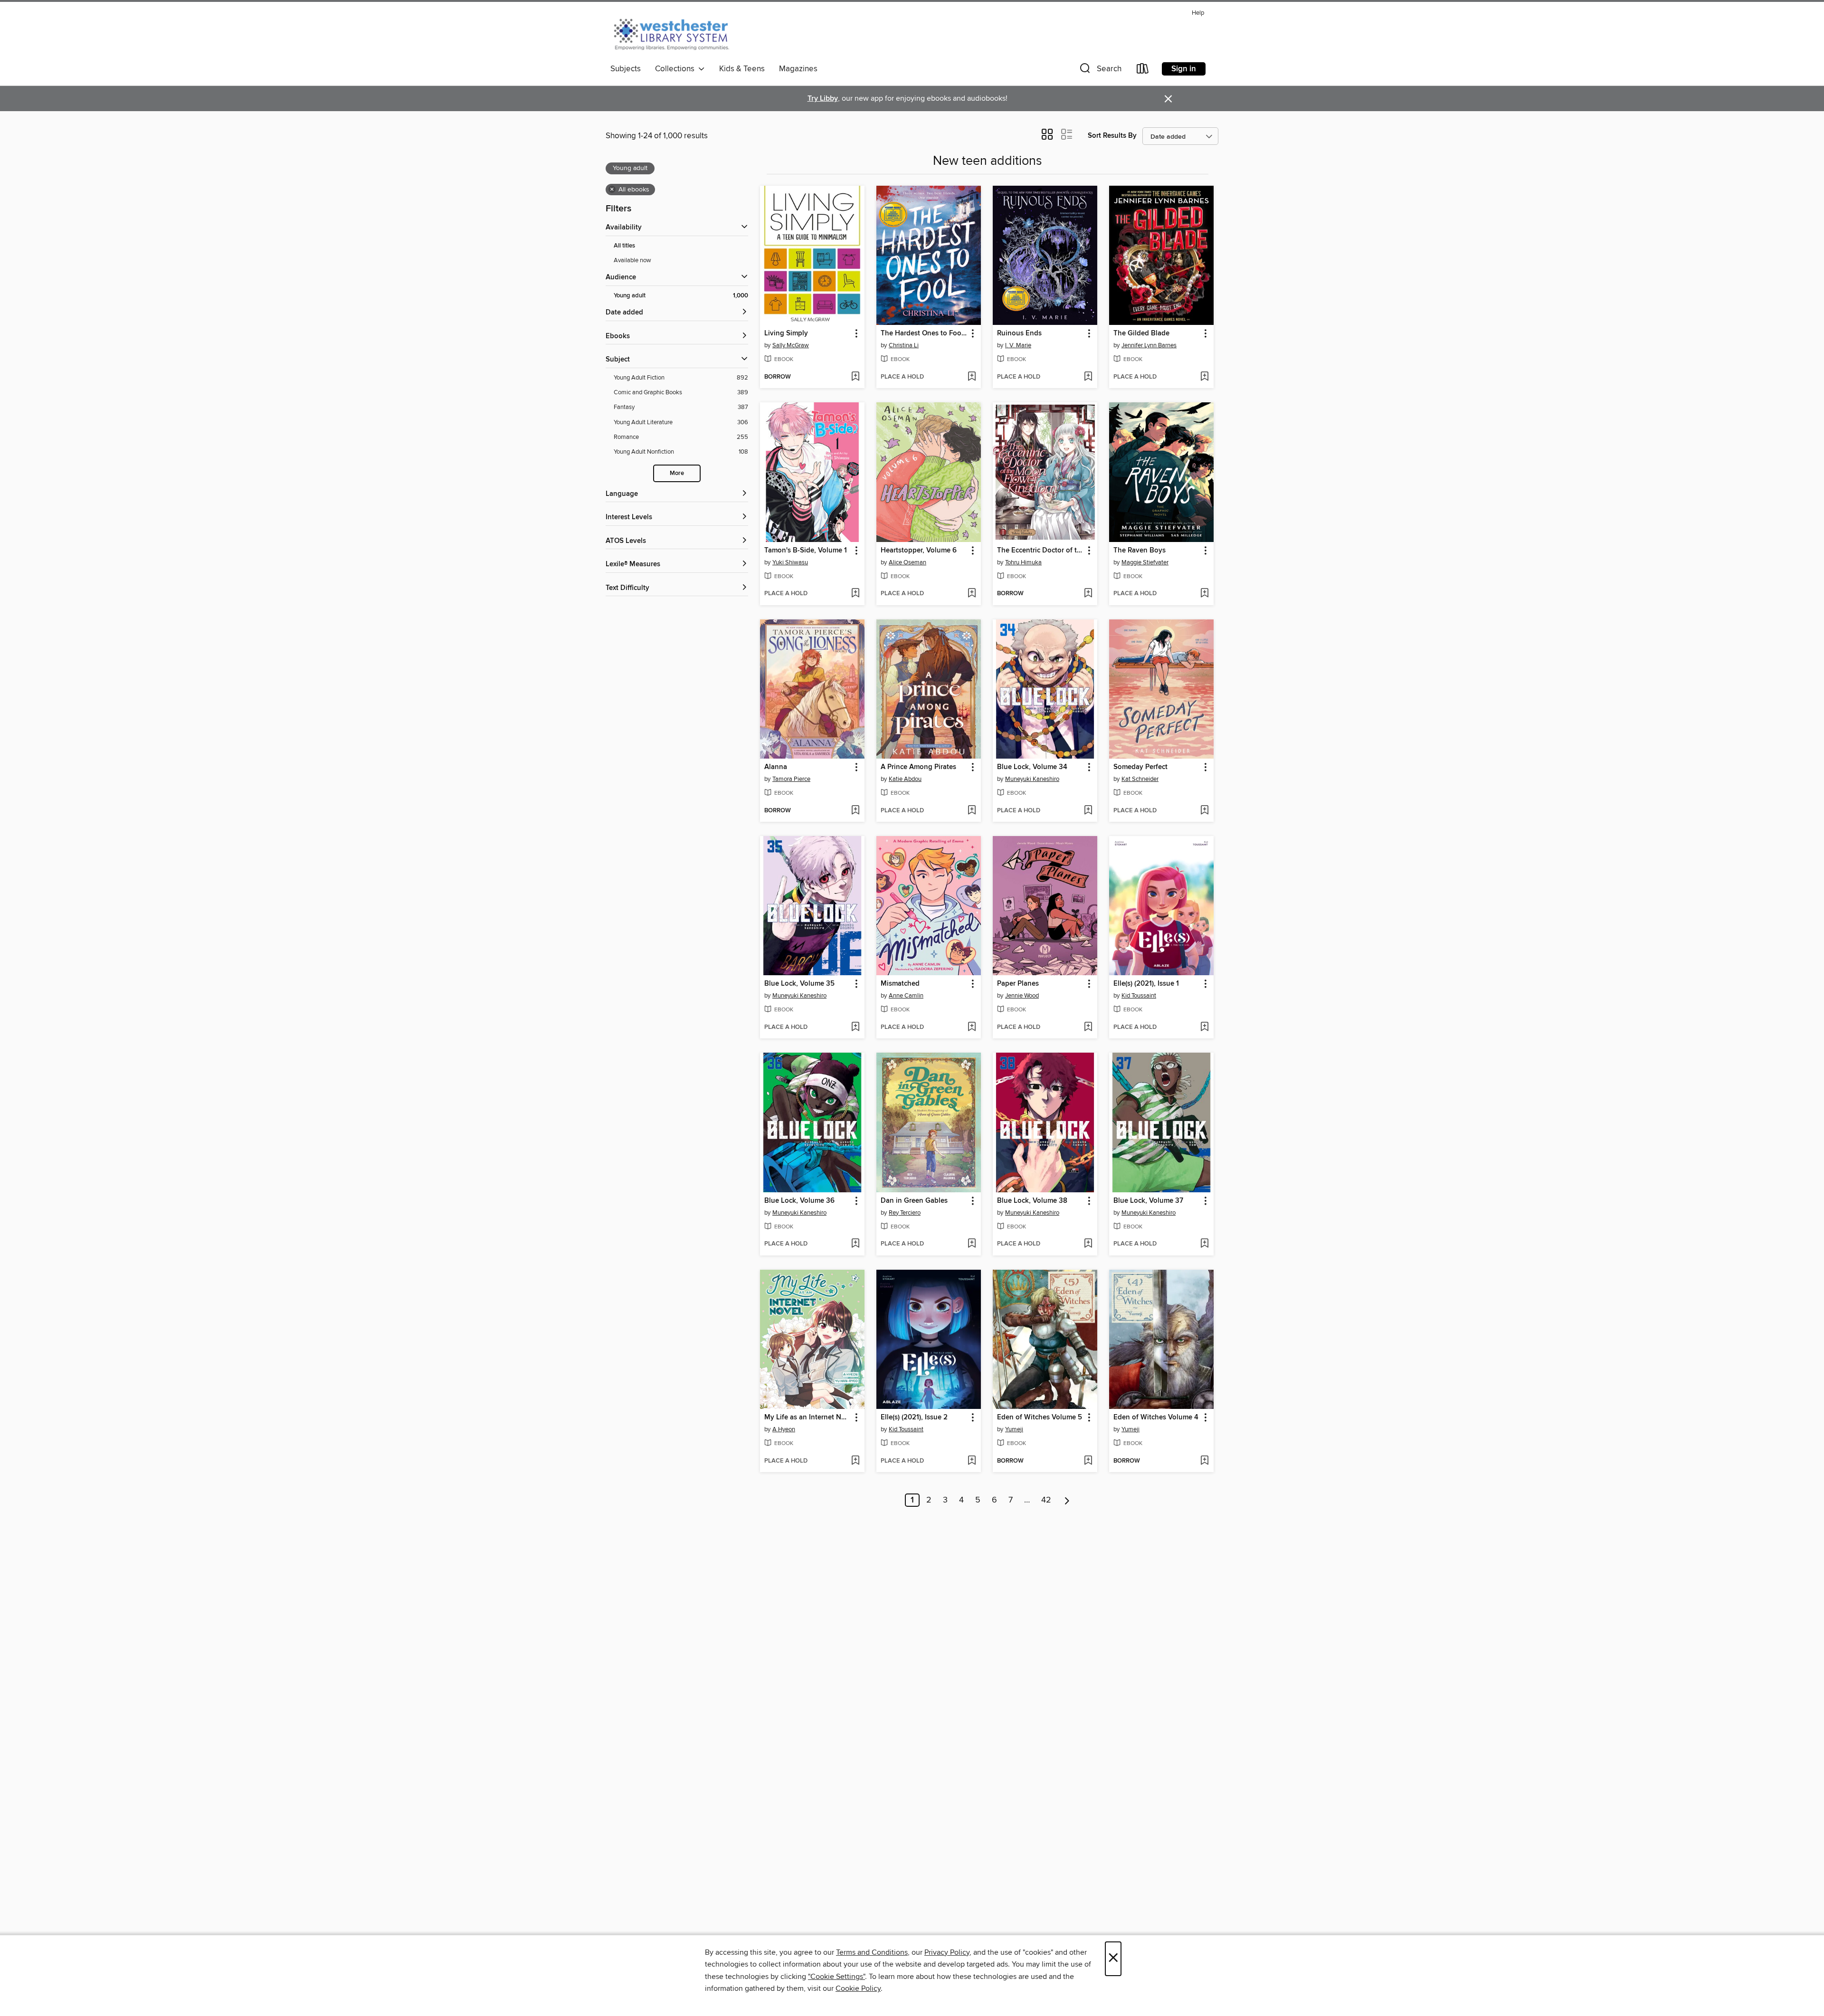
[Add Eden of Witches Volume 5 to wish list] (1088, 1461)
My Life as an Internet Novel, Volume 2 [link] (808, 1417)
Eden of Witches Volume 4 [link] (1156, 1417)
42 (1046, 1500)
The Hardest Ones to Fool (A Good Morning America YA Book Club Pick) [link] (924, 333)
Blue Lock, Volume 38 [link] (1032, 1201)
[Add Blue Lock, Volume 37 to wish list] (1204, 1244)
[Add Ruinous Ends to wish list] (1088, 377)
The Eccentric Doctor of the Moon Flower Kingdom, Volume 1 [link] (1040, 551)
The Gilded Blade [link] (1141, 333)
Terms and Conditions (872, 1952)
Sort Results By (1112, 136)
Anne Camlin (906, 996)
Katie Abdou (905, 779)
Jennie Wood (1022, 996)
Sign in (1184, 69)
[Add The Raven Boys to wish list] (1204, 594)
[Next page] (1067, 1500)
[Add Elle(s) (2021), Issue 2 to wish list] (972, 1461)
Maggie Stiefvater (1145, 562)
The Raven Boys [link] (1140, 551)
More (677, 473)
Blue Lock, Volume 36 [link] (799, 1201)
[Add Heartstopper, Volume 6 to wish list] (972, 594)
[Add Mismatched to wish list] (972, 1027)
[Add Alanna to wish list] (855, 811)
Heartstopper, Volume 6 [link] (919, 551)
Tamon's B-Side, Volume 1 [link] (806, 551)
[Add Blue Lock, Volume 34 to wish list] (1088, 811)
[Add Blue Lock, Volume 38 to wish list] (1088, 1244)
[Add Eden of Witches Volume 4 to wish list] (1204, 1461)
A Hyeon (784, 1429)
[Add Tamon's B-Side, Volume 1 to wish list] (855, 594)
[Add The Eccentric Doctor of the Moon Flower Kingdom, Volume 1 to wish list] (1088, 594)
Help (1198, 13)
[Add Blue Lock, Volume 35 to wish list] (855, 1027)
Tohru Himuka (1023, 562)
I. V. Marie (1018, 345)
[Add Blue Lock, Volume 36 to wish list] (855, 1244)
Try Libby (823, 99)
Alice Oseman (907, 562)
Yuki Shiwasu (790, 562)
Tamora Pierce (791, 779)
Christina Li (904, 345)
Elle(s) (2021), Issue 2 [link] (914, 1417)
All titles (624, 246)
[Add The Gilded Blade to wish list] (1204, 377)
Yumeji (1014, 1429)
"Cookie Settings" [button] (836, 1977)
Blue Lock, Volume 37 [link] (1148, 1201)
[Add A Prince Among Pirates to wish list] (972, 811)
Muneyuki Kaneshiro (1032, 779)
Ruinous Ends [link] (1019, 333)
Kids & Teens (742, 69)
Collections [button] (677, 69)
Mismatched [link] (900, 984)
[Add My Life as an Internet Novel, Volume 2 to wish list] (855, 1461)
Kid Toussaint (1139, 996)
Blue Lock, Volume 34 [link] (1032, 767)
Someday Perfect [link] (1140, 767)
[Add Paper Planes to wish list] (1088, 1027)
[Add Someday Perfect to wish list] (1204, 811)
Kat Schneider (1140, 779)
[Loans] (1143, 71)
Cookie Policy (858, 1988)
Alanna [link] (776, 767)
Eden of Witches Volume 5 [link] (1040, 1417)
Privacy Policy (947, 1952)
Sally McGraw (791, 345)
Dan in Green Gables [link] (914, 1201)
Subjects (626, 69)
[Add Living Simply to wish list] (855, 377)
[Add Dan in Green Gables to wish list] (972, 1244)
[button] (1100, 71)
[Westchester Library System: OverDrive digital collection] (676, 33)
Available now (632, 260)
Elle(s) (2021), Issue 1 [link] (1146, 984)
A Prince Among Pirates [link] (918, 767)
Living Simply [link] (786, 333)
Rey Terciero (905, 1213)
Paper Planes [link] (1018, 984)
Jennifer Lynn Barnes (1149, 345)
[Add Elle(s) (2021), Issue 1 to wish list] (1204, 1027)
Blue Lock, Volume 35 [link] (799, 984)
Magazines (798, 69)
